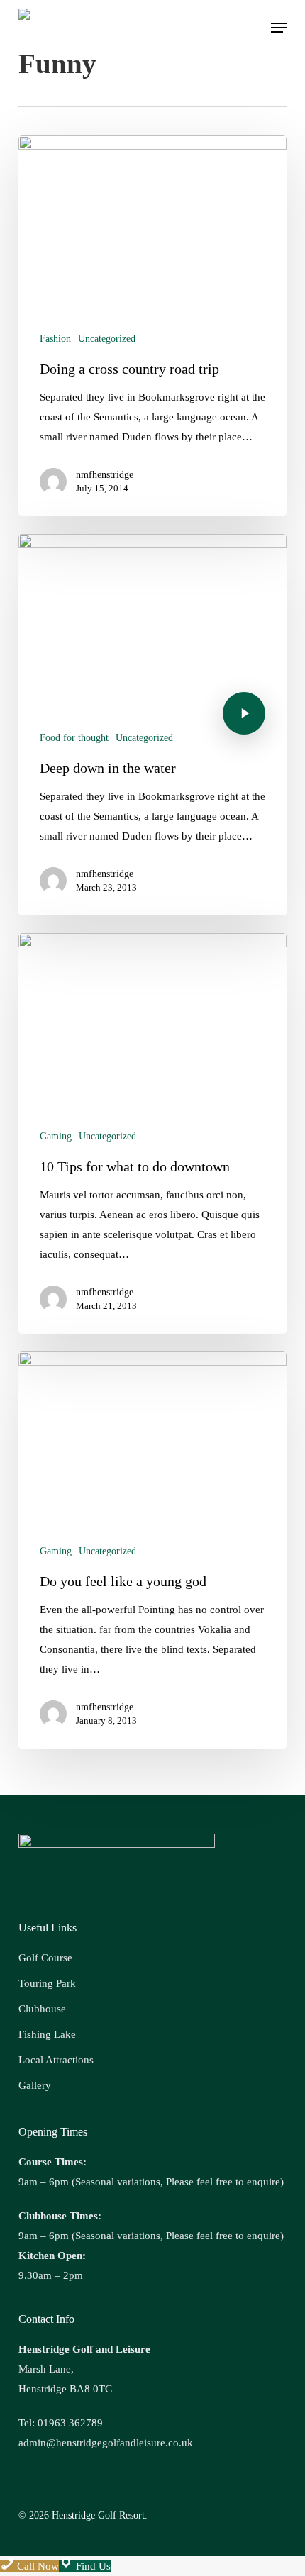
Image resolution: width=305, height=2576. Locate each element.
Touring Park (47, 1983)
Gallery (35, 2085)
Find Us (92, 2566)
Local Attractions (56, 2060)
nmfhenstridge (105, 475)
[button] (279, 28)
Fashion (55, 339)
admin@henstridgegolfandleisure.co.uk (106, 2443)
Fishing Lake (47, 2034)
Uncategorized (107, 339)
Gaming (56, 1136)
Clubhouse (42, 2009)
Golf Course (45, 1958)
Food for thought (74, 738)
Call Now (37, 2566)
